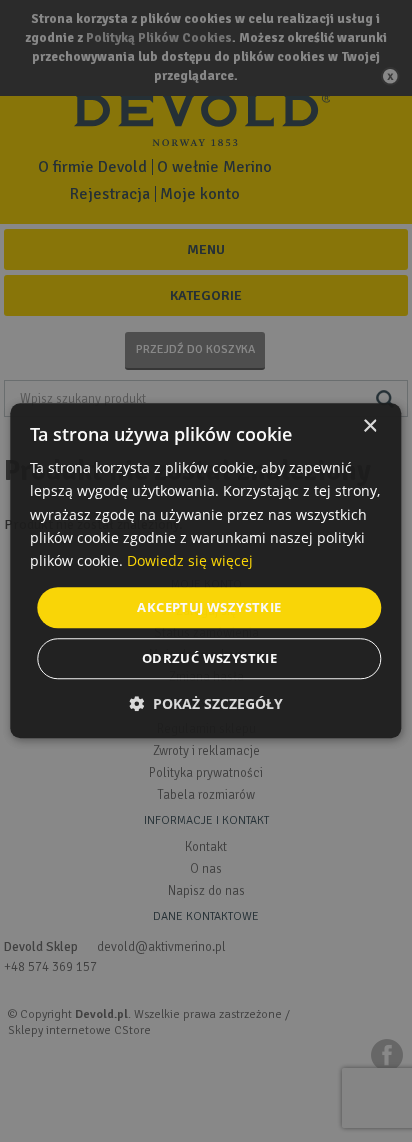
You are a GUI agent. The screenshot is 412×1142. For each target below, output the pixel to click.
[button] (206, 704)
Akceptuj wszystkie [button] (209, 607)
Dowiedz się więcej (190, 560)
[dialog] (206, 571)
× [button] (369, 426)
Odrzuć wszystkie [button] (209, 659)
